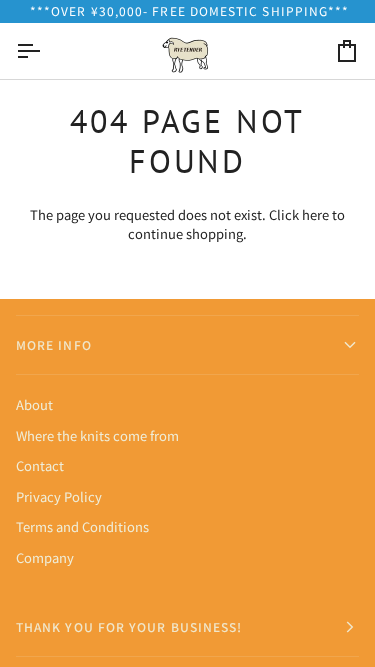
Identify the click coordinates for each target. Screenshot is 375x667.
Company (45, 557)
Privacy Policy (59, 496)
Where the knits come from (97, 435)
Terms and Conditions (82, 526)
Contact (40, 465)
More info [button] (54, 344)
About (34, 404)
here (315, 214)
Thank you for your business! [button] (129, 626)
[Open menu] (46, 51)
